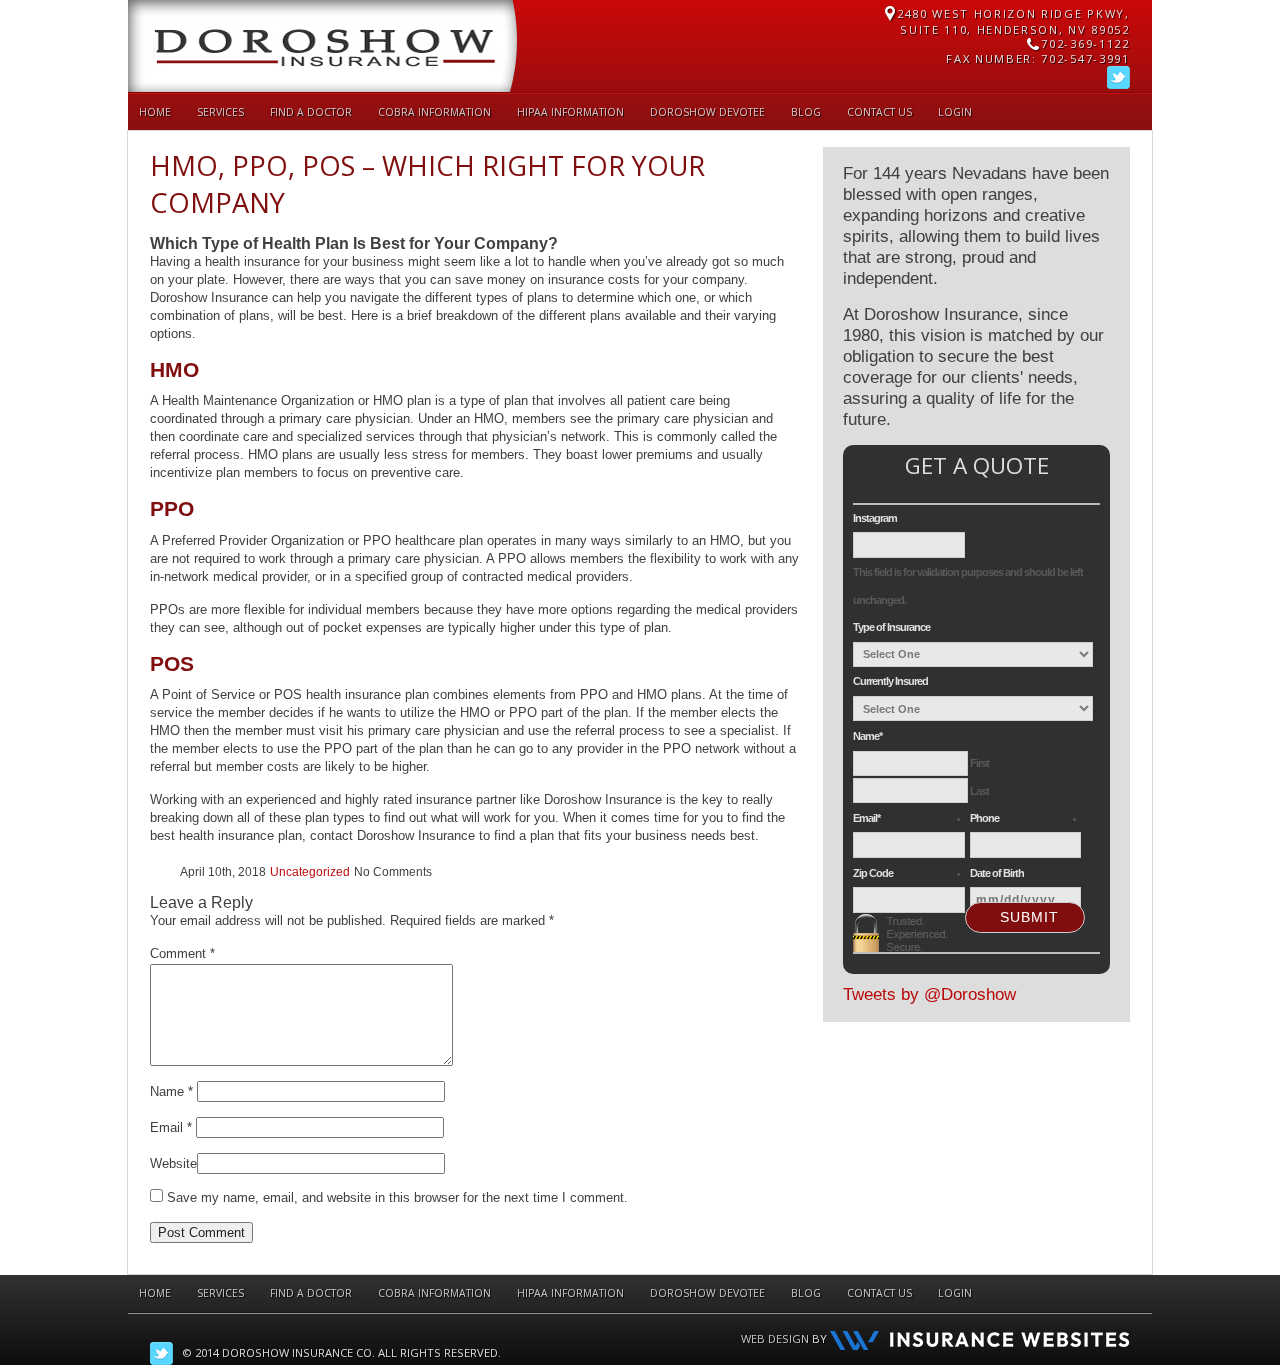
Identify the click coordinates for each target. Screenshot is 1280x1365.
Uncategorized (310, 872)
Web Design (775, 1338)
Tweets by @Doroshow (929, 994)
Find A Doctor (311, 112)
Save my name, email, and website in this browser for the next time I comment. (397, 1197)
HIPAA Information (570, 112)
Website (173, 1163)
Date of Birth (997, 873)
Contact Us (879, 112)
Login (955, 112)
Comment (182, 953)
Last (979, 791)
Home (155, 112)
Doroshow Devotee (707, 112)
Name (171, 1091)
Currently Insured (890, 681)
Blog (806, 112)
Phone (984, 818)
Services (220, 112)
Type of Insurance (891, 627)
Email (171, 1127)
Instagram (875, 518)
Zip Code (873, 873)
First (979, 763)
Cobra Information (434, 112)
